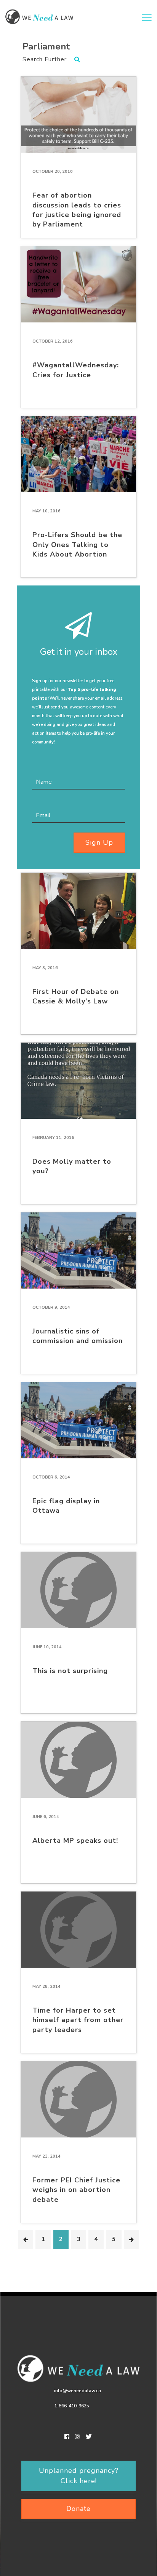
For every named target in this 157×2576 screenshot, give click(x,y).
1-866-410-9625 (72, 2406)
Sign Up (99, 842)
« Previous (26, 2239)
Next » (131, 2239)
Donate (78, 2509)
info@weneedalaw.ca (78, 2391)
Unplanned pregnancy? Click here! (79, 2476)
